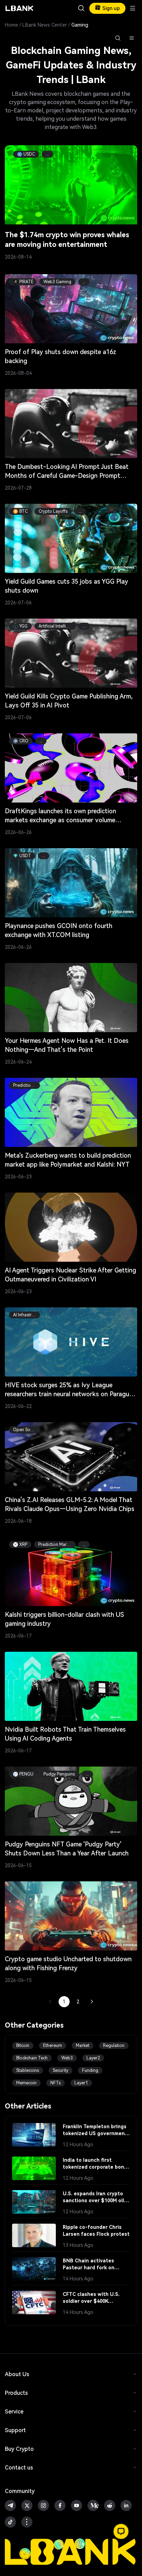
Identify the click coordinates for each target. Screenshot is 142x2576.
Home (11, 25)
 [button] (81, 8)
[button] (121, 2531)
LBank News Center (45, 25)
